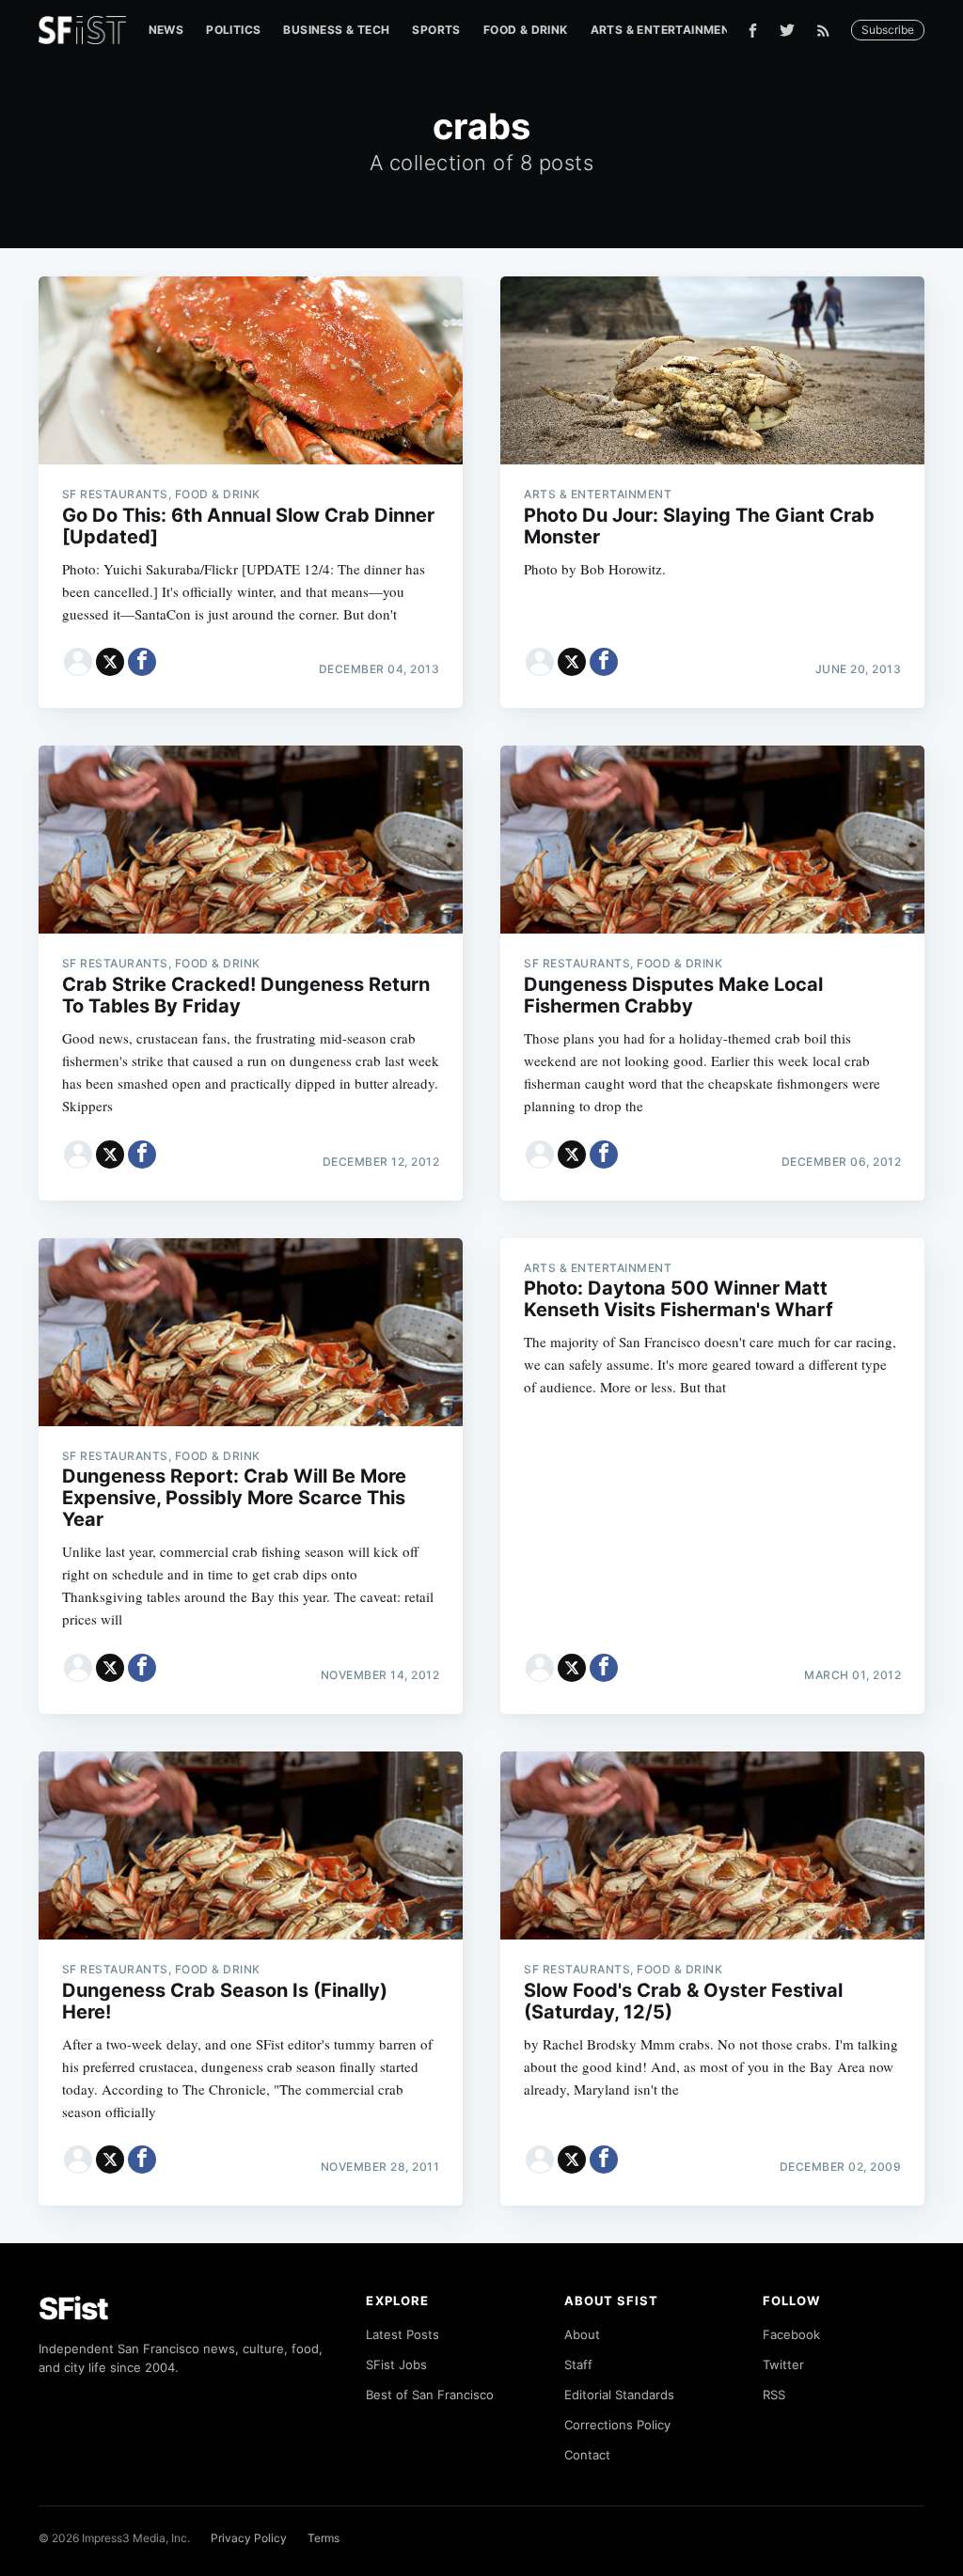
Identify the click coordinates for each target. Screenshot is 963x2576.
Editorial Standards (619, 2395)
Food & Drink (526, 30)
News (166, 30)
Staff (578, 2364)
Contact (587, 2455)
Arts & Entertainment (664, 30)
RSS (774, 2395)
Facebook (791, 2334)
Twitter (783, 2364)
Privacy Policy (249, 2538)
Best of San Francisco (430, 2395)
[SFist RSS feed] (828, 31)
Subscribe (888, 30)
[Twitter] (787, 30)
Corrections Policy (617, 2425)
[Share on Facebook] (142, 662)
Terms (324, 2538)
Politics (233, 30)
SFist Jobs (396, 2364)
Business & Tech (336, 30)
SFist (73, 2309)
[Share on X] (110, 662)
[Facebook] (753, 31)
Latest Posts (403, 2334)
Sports (436, 30)
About (582, 2334)
